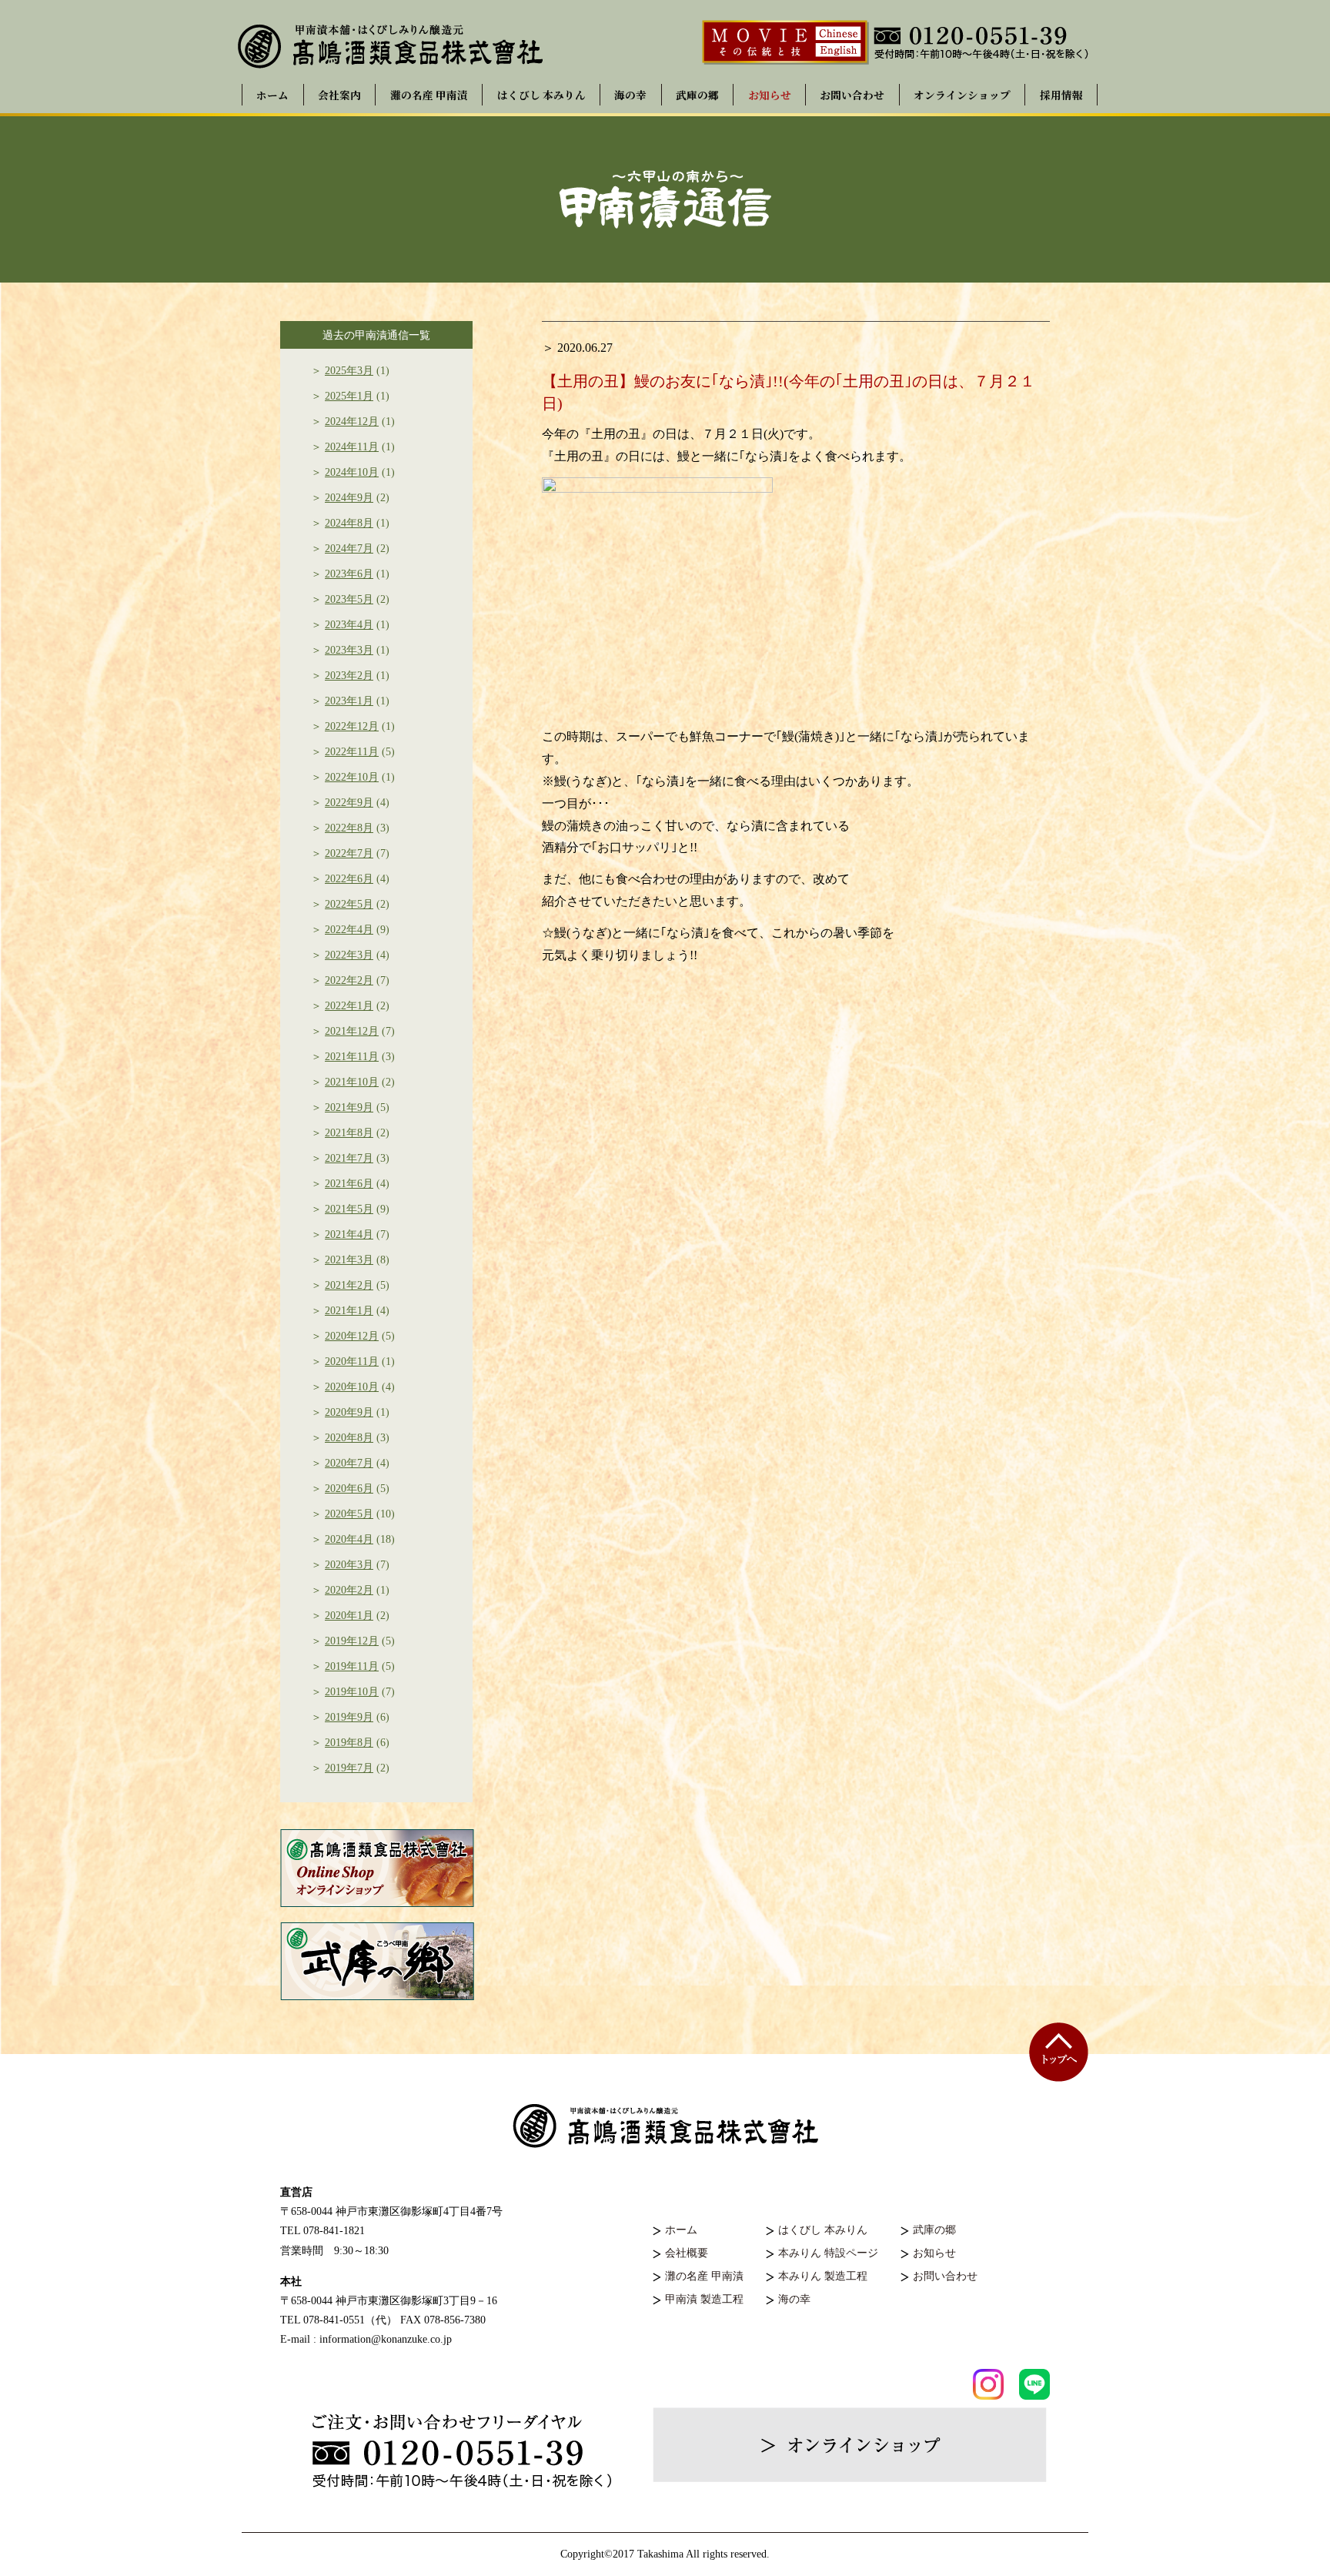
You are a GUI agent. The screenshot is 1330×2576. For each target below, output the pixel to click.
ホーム (272, 95)
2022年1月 (349, 1006)
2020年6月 (349, 1489)
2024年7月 (349, 549)
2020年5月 (349, 1514)
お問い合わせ (852, 95)
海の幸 (630, 95)
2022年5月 (349, 904)
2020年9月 (349, 1412)
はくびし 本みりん (541, 95)
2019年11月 (352, 1666)
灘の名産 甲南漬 (429, 95)
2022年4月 (349, 930)
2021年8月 (349, 1133)
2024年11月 (352, 447)
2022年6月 (349, 879)
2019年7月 (349, 1768)
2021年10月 (352, 1082)
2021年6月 (349, 1184)
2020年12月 (352, 1336)
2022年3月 (349, 955)
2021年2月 (349, 1285)
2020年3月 (349, 1565)
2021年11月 (352, 1057)
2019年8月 (349, 1743)
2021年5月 (349, 1209)
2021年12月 (352, 1031)
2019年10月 (352, 1692)
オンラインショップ (962, 95)
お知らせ (770, 95)
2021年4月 (349, 1234)
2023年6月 (349, 574)
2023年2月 (349, 676)
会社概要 (687, 2253)
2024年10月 (352, 472)
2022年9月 (349, 803)
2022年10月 (352, 777)
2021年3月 (349, 1260)
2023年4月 (349, 625)
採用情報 (1061, 95)
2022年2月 (349, 980)
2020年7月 (349, 1463)
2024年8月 (349, 523)
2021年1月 (349, 1311)
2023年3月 (349, 650)
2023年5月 (349, 599)
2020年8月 (349, 1438)
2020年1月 (349, 1616)
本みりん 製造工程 (823, 2276)
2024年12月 (352, 422)
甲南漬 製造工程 (704, 2299)
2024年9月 (349, 498)
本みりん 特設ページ (828, 2253)
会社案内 (339, 95)
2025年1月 (349, 396)
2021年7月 (349, 1158)
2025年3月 (349, 371)
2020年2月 (349, 1590)
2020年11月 (352, 1362)
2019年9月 (349, 1717)
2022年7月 (349, 853)
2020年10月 (352, 1387)
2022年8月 (349, 828)
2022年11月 (352, 752)
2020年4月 (349, 1539)
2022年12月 (352, 726)
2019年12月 (352, 1641)
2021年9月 (349, 1107)
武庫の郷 (697, 95)
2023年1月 (349, 701)
